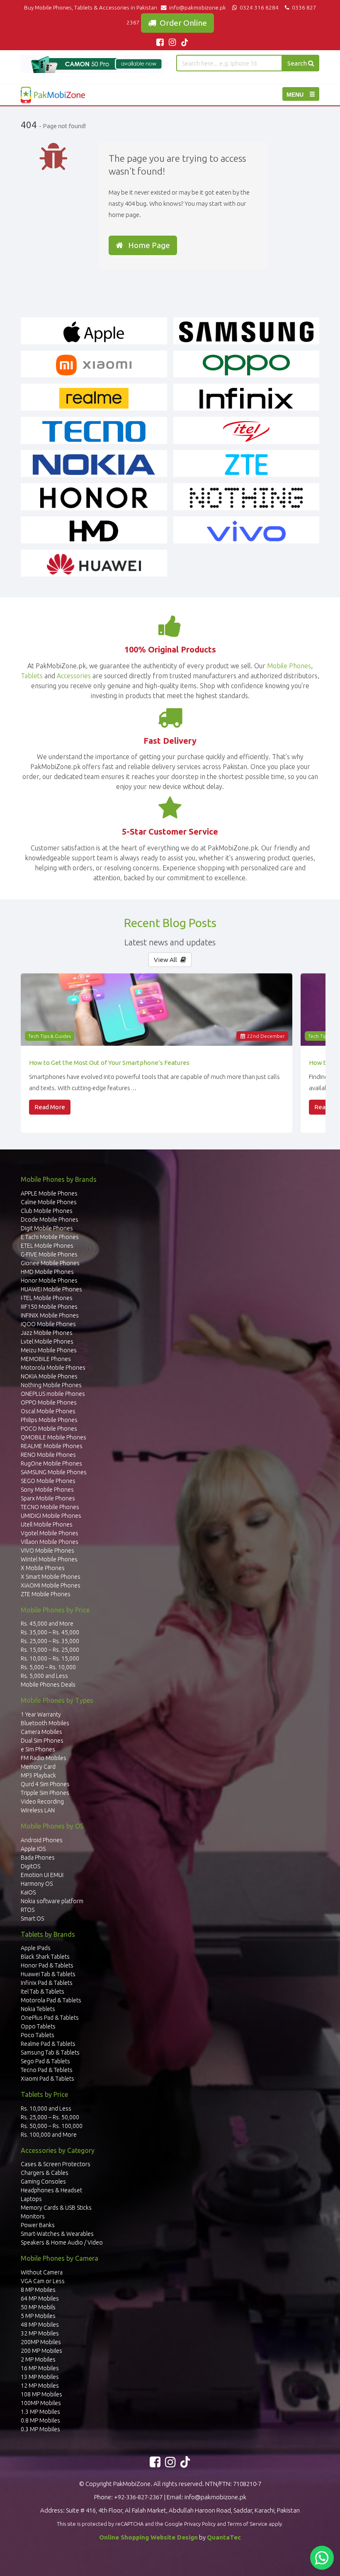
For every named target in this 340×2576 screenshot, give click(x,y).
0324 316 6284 (259, 7)
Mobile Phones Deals (48, 1685)
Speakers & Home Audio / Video (62, 2242)
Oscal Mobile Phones (48, 1411)
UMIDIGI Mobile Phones (51, 1516)
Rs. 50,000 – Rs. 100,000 (52, 2126)
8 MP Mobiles (38, 2290)
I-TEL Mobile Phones (47, 1298)
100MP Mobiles (41, 2403)
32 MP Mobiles (40, 2333)
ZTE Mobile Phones (46, 1594)
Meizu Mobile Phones (49, 1350)
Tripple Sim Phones (45, 1793)
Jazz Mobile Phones (47, 1333)
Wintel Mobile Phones (49, 1559)
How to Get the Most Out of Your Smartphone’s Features (109, 1063)
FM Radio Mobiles (44, 1758)
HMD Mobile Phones (47, 1272)
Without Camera (42, 2272)
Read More (50, 1107)
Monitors (33, 2216)
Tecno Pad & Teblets (47, 2070)
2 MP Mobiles (38, 2359)
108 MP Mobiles (41, 2394)
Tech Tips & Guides (50, 1036)
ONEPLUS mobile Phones (53, 1394)
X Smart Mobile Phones (51, 1577)
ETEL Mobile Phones (47, 1246)
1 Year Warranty (41, 1714)
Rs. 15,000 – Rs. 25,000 (50, 1650)
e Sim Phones (38, 1749)
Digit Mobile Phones (47, 1228)
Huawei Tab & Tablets (48, 1974)
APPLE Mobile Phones (49, 1193)
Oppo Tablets (38, 2026)
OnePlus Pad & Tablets (50, 2018)
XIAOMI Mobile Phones (51, 1585)
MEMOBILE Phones (46, 1359)
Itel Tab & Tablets (42, 1992)
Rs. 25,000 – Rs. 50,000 (50, 2117)
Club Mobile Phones (47, 1211)
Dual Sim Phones (42, 1741)
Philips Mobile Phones (49, 1420)
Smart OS (32, 1919)
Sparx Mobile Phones (48, 1498)
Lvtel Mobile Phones (47, 1342)
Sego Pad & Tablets (45, 2061)
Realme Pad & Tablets (48, 2044)
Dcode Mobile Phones (50, 1220)
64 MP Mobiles (40, 2298)
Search (298, 63)
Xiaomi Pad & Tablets (47, 2079)
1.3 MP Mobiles (40, 2412)
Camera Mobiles (41, 1732)
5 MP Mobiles (38, 2316)
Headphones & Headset (51, 2190)
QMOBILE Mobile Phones (53, 1437)
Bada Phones (38, 1858)
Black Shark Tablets (45, 1957)
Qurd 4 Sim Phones (45, 1784)
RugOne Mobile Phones (51, 1463)
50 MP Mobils (38, 2307)
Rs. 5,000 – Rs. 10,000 (48, 1667)
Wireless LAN (38, 1810)
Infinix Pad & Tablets (47, 1983)
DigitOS (30, 1866)
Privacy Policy (200, 2524)
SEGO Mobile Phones (48, 1481)
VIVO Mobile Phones (47, 1551)
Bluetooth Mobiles (45, 1723)
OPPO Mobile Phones (49, 1402)
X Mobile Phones (43, 1568)
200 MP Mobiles (41, 2351)
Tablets (32, 676)
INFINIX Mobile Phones (50, 1315)
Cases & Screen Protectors (56, 2164)
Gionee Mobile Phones (50, 1263)
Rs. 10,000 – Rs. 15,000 (50, 1658)
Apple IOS (33, 1849)
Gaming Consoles (43, 2182)
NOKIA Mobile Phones (49, 1376)
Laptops (31, 2199)
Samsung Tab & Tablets (50, 2053)
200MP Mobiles (41, 2342)
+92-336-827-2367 (138, 2497)
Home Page (147, 245)
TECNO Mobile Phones (50, 1507)
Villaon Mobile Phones (50, 1542)
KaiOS (28, 1892)
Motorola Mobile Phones (53, 1368)
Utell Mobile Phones (47, 1524)
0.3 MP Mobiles (40, 2429)
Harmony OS (37, 1884)
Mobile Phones (289, 666)
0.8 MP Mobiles (40, 2420)
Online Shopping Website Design (148, 2537)
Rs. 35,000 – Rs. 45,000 (50, 1632)
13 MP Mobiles (40, 2377)
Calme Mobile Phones (49, 1202)
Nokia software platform (52, 1901)
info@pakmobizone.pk (198, 7)
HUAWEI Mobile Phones (51, 1289)
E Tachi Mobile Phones (50, 1237)
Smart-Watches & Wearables (57, 2234)
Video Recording (42, 1802)
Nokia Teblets (38, 2009)
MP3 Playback (38, 1775)
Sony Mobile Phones (47, 1490)
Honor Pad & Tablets (47, 1965)
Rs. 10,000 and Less (46, 2109)
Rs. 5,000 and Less (44, 1676)
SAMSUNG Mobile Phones (54, 1472)
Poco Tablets (38, 2035)
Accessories (74, 676)
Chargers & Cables (45, 2173)
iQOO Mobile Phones (48, 1324)
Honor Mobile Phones (49, 1281)
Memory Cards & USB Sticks (56, 2208)
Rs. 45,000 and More (47, 1624)
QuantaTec (224, 2537)
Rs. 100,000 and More (49, 2135)
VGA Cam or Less (43, 2281)
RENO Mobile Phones (48, 1455)
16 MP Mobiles (40, 2368)
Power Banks (38, 2225)
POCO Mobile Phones (49, 1429)
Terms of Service (247, 2524)
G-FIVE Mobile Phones (49, 1254)
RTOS (28, 1910)
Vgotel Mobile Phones (50, 1533)
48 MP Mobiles (40, 2325)
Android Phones (42, 1840)
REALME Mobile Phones (52, 1446)
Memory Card (38, 1767)
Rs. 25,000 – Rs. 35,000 (50, 1641)
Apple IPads (36, 1948)
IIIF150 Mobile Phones (49, 1307)
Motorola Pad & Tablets (51, 2000)
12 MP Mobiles (40, 2386)
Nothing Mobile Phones (51, 1385)
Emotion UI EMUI (42, 1875)
